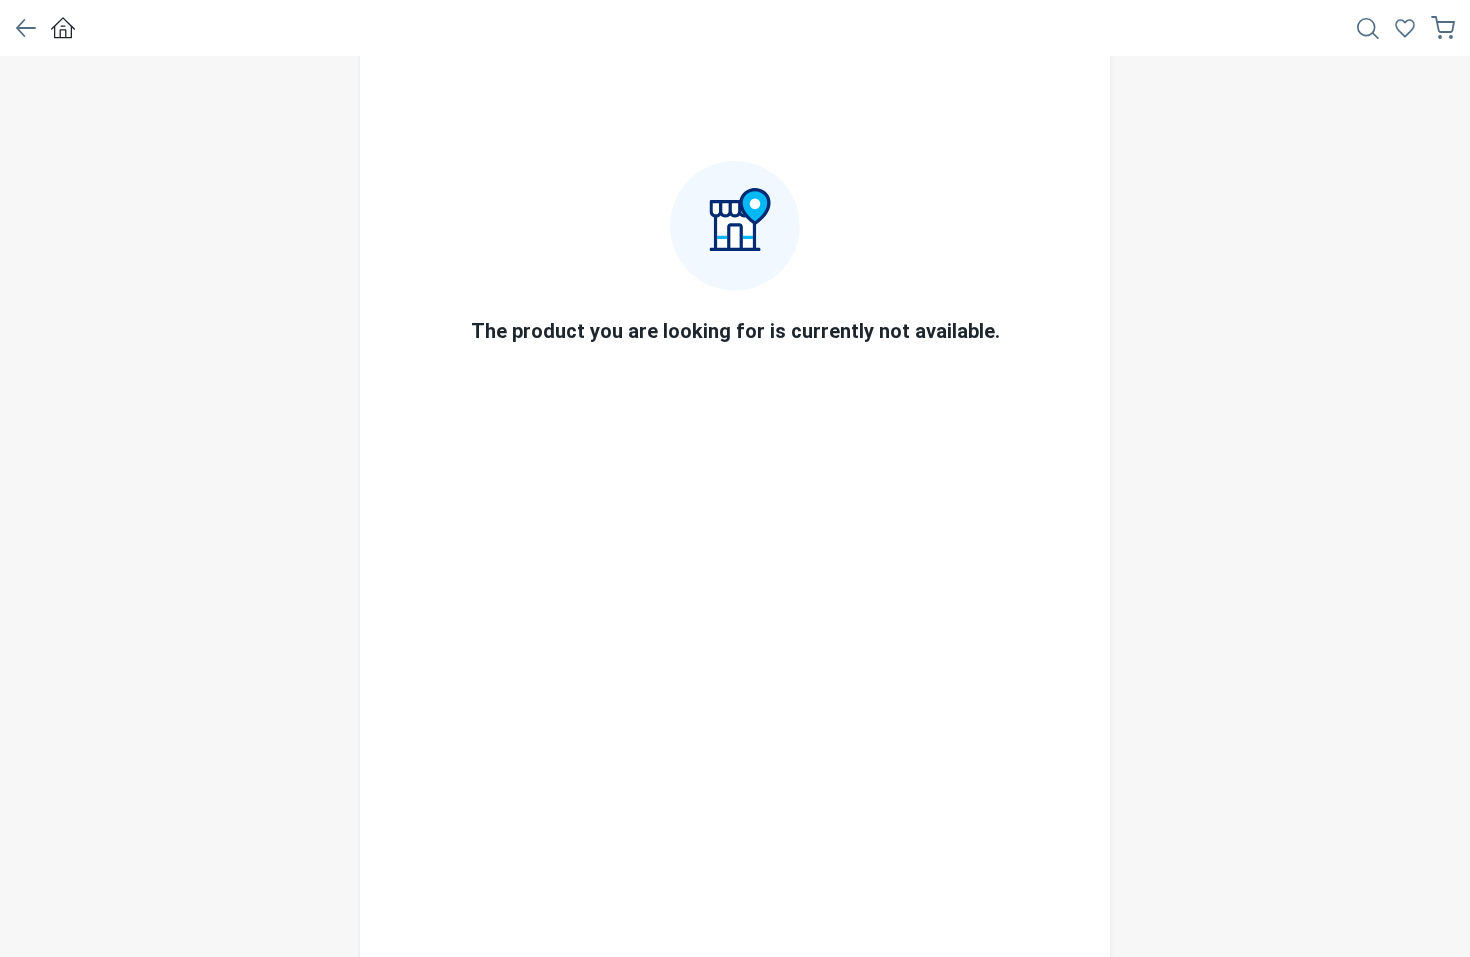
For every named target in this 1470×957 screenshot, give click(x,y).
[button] (25, 28)
